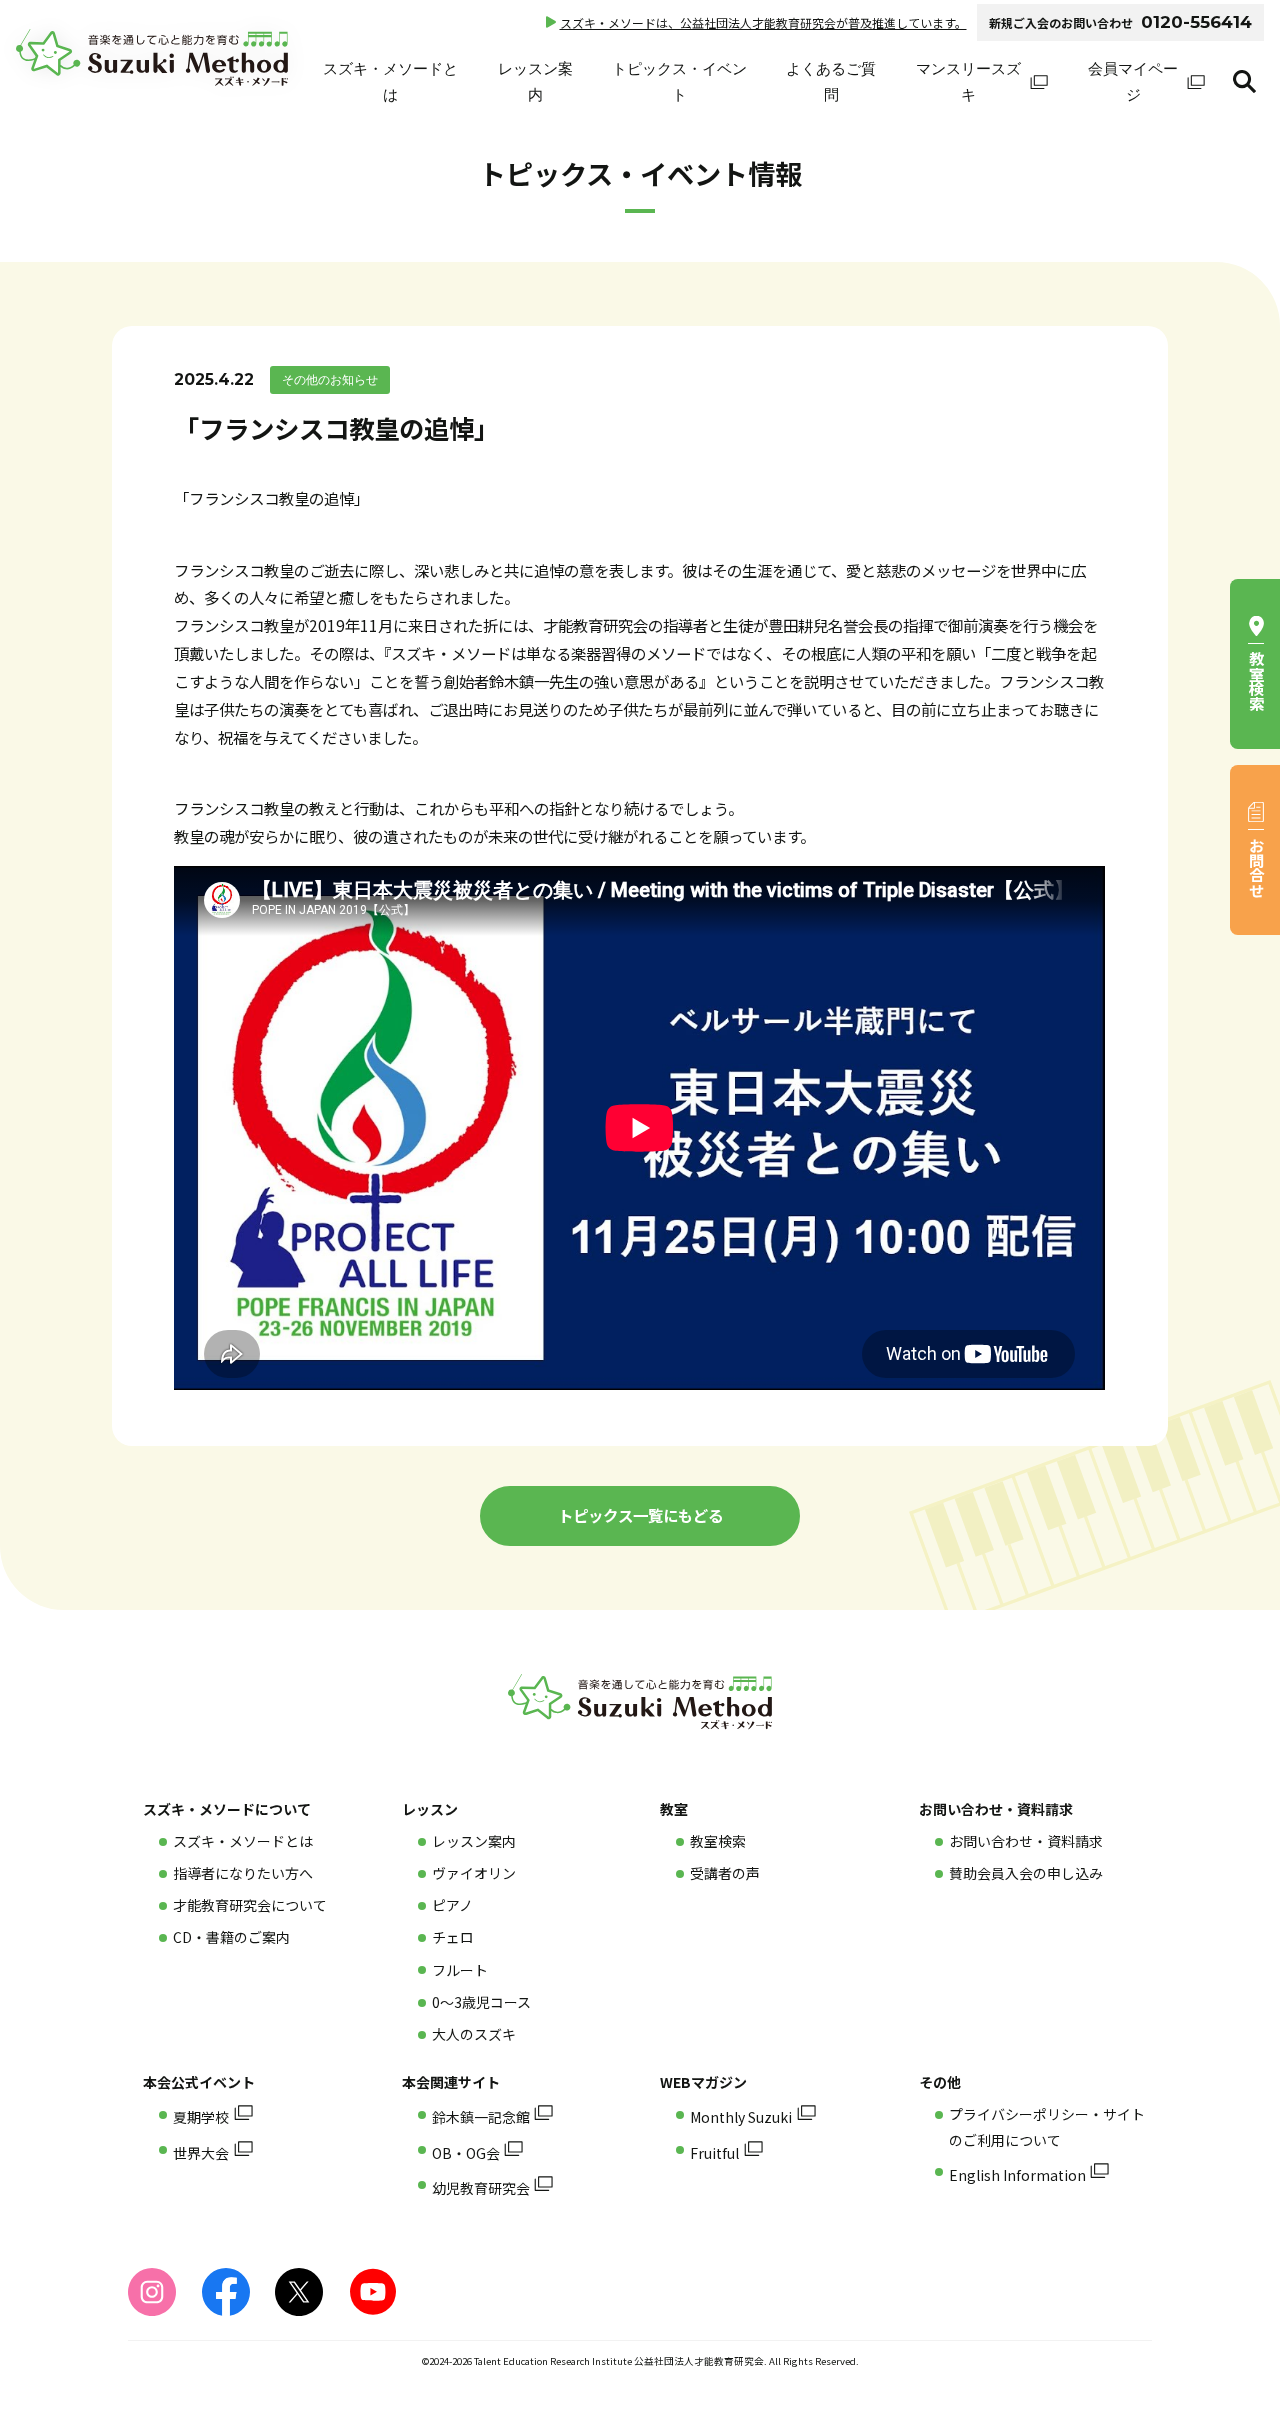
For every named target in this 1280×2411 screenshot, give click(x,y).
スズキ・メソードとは (390, 82)
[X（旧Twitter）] (299, 2292)
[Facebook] (226, 2292)
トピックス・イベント (679, 82)
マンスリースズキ (968, 82)
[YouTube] (373, 2292)
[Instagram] (152, 2292)
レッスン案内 (535, 82)
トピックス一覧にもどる (640, 1515)
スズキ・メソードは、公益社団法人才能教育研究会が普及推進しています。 (763, 22)
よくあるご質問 (831, 82)
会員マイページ (1133, 82)
